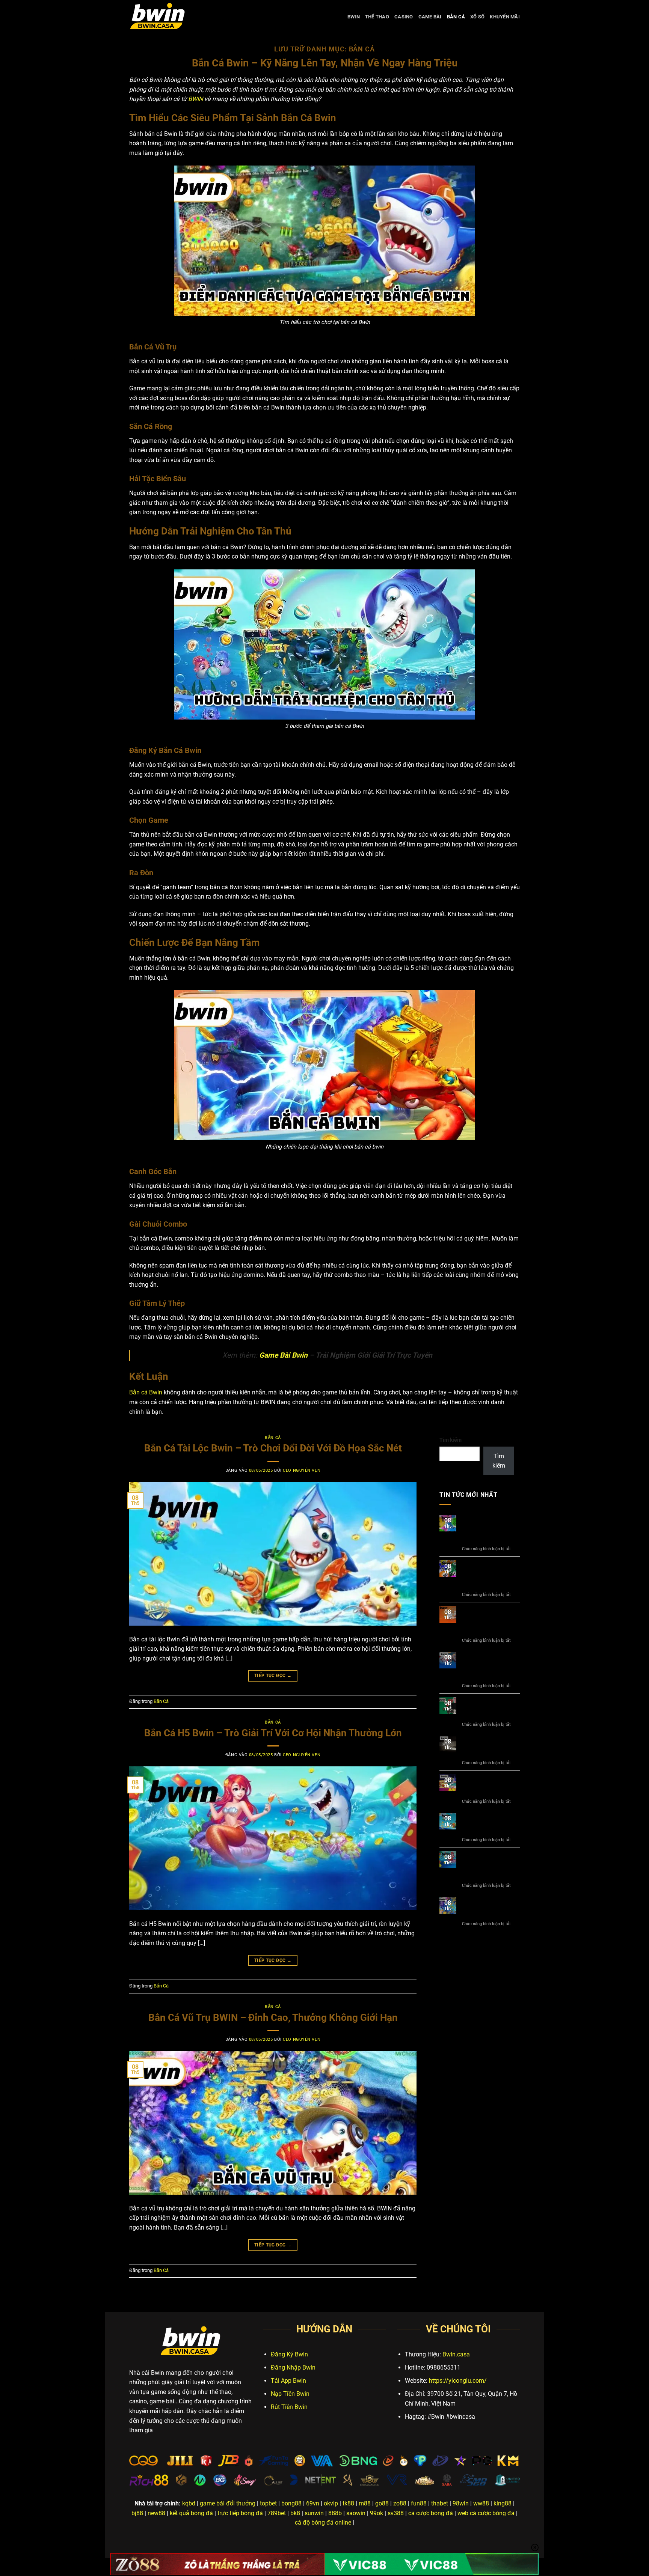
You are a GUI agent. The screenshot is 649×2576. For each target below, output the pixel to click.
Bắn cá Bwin (146, 1392)
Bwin (354, 17)
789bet (277, 2513)
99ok (377, 2513)
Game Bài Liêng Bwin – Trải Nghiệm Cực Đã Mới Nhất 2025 (490, 1708)
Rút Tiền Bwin (289, 2407)
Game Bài (430, 17)
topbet (268, 2503)
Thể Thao (377, 17)
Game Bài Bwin (283, 1355)
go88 (382, 2503)
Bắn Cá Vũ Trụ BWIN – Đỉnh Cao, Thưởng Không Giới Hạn (273, 2017)
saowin (356, 2513)
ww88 (481, 2503)
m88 (365, 2503)
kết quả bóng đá (191, 2513)
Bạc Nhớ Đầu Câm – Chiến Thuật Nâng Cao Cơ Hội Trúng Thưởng (489, 1529)
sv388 (396, 2513)
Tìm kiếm (451, 1440)
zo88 (400, 2503)
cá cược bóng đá (431, 2513)
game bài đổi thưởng (228, 2503)
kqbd (189, 2503)
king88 (503, 2503)
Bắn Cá (456, 17)
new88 (156, 2513)
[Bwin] (167, 17)
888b (335, 2513)
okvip (331, 2503)
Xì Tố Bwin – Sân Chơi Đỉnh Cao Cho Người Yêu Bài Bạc (487, 1747)
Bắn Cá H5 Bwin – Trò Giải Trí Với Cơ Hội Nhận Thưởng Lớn (273, 1733)
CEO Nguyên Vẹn (302, 1470)
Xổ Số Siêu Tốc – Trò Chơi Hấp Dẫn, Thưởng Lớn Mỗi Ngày (490, 1621)
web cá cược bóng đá (486, 2513)
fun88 (419, 2503)
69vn (313, 2503)
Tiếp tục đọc (273, 1676)
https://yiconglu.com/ (458, 2381)
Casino (404, 17)
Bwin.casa (456, 2354)
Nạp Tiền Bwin (290, 2394)
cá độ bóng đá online (323, 2523)
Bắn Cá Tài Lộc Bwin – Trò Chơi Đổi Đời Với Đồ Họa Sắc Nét (273, 1448)
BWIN (195, 99)
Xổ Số (477, 17)
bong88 (291, 2503)
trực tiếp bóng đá (240, 2513)
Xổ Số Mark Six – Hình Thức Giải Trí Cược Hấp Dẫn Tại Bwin (486, 1666)
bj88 (137, 2513)
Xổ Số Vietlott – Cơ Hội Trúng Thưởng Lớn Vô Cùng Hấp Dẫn (487, 1575)
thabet (440, 2503)
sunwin (314, 2513)
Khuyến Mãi (505, 17)
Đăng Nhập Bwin (293, 2367)
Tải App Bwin (288, 2381)
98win (461, 2503)
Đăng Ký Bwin (289, 2354)
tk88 (348, 2503)
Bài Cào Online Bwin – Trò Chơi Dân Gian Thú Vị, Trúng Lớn (489, 1785)
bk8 (295, 2513)
